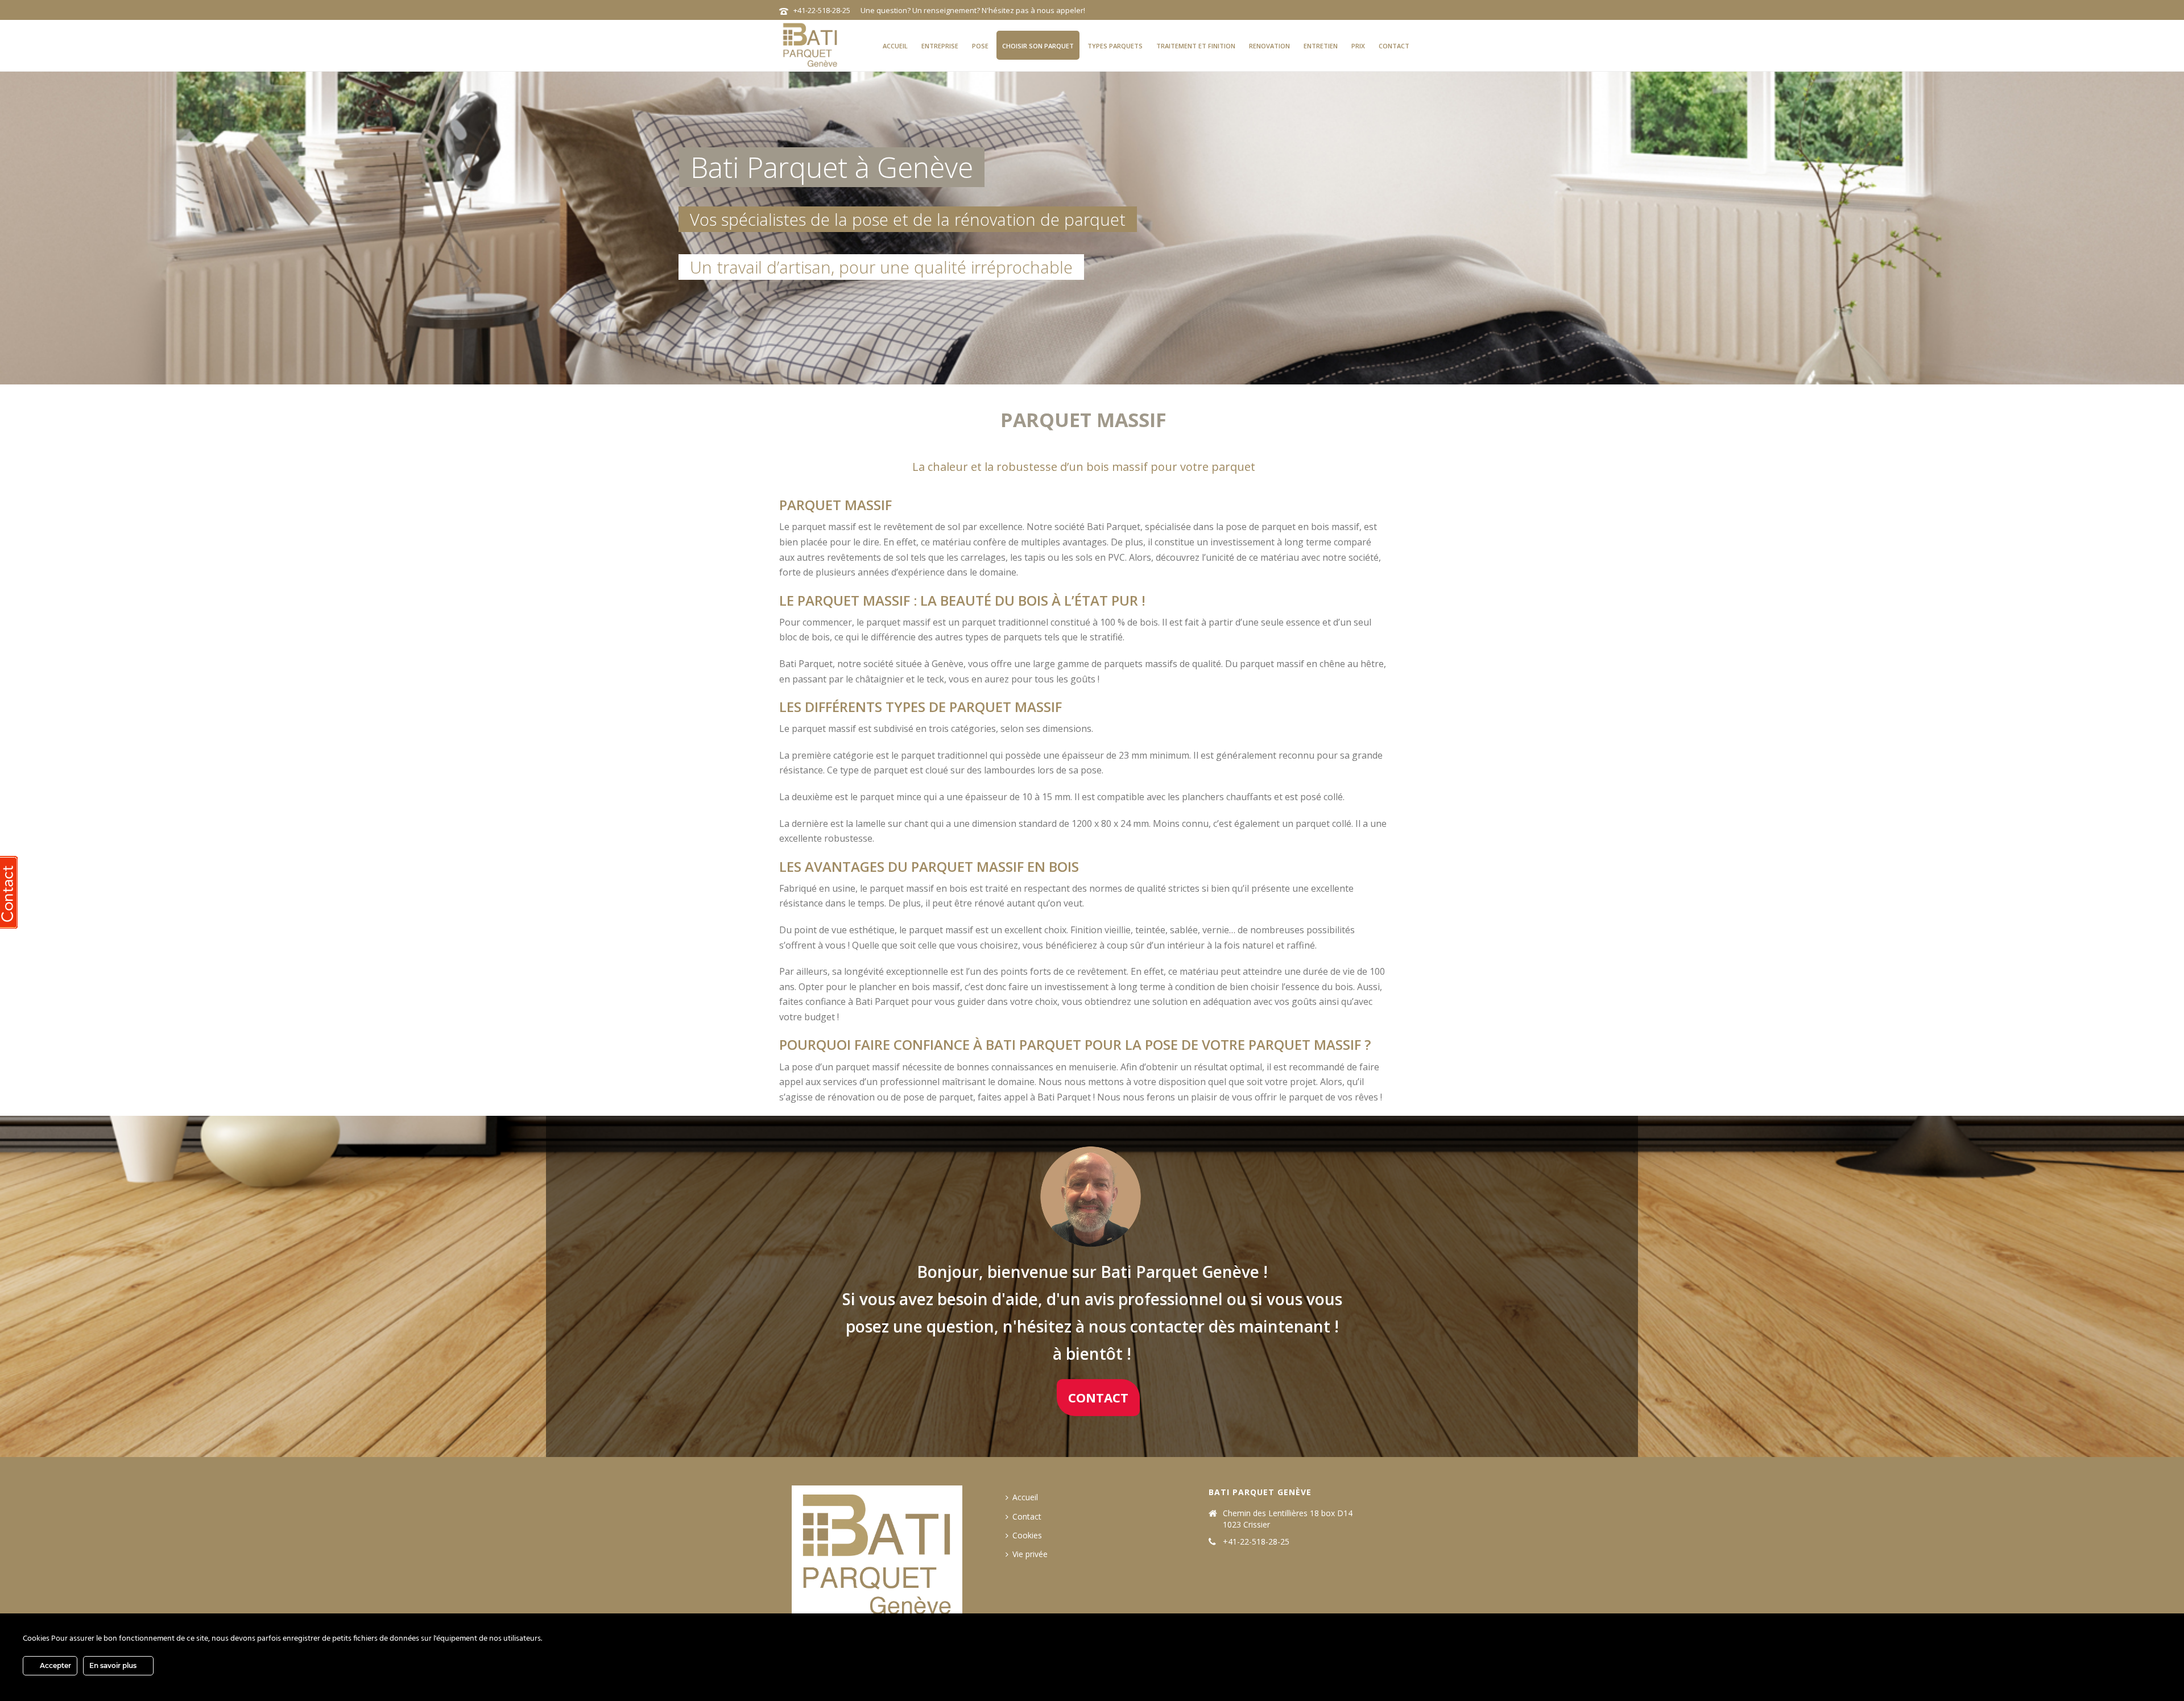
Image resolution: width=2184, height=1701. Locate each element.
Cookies (1027, 1535)
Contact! (735, 323)
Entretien (1321, 46)
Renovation (1269, 46)
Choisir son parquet (1038, 46)
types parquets (1115, 46)
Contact (1394, 46)
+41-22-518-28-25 (822, 10)
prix (1358, 46)
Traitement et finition (1196, 46)
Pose (980, 46)
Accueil (895, 46)
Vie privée (1030, 1554)
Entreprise (940, 46)
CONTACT (1098, 1397)
